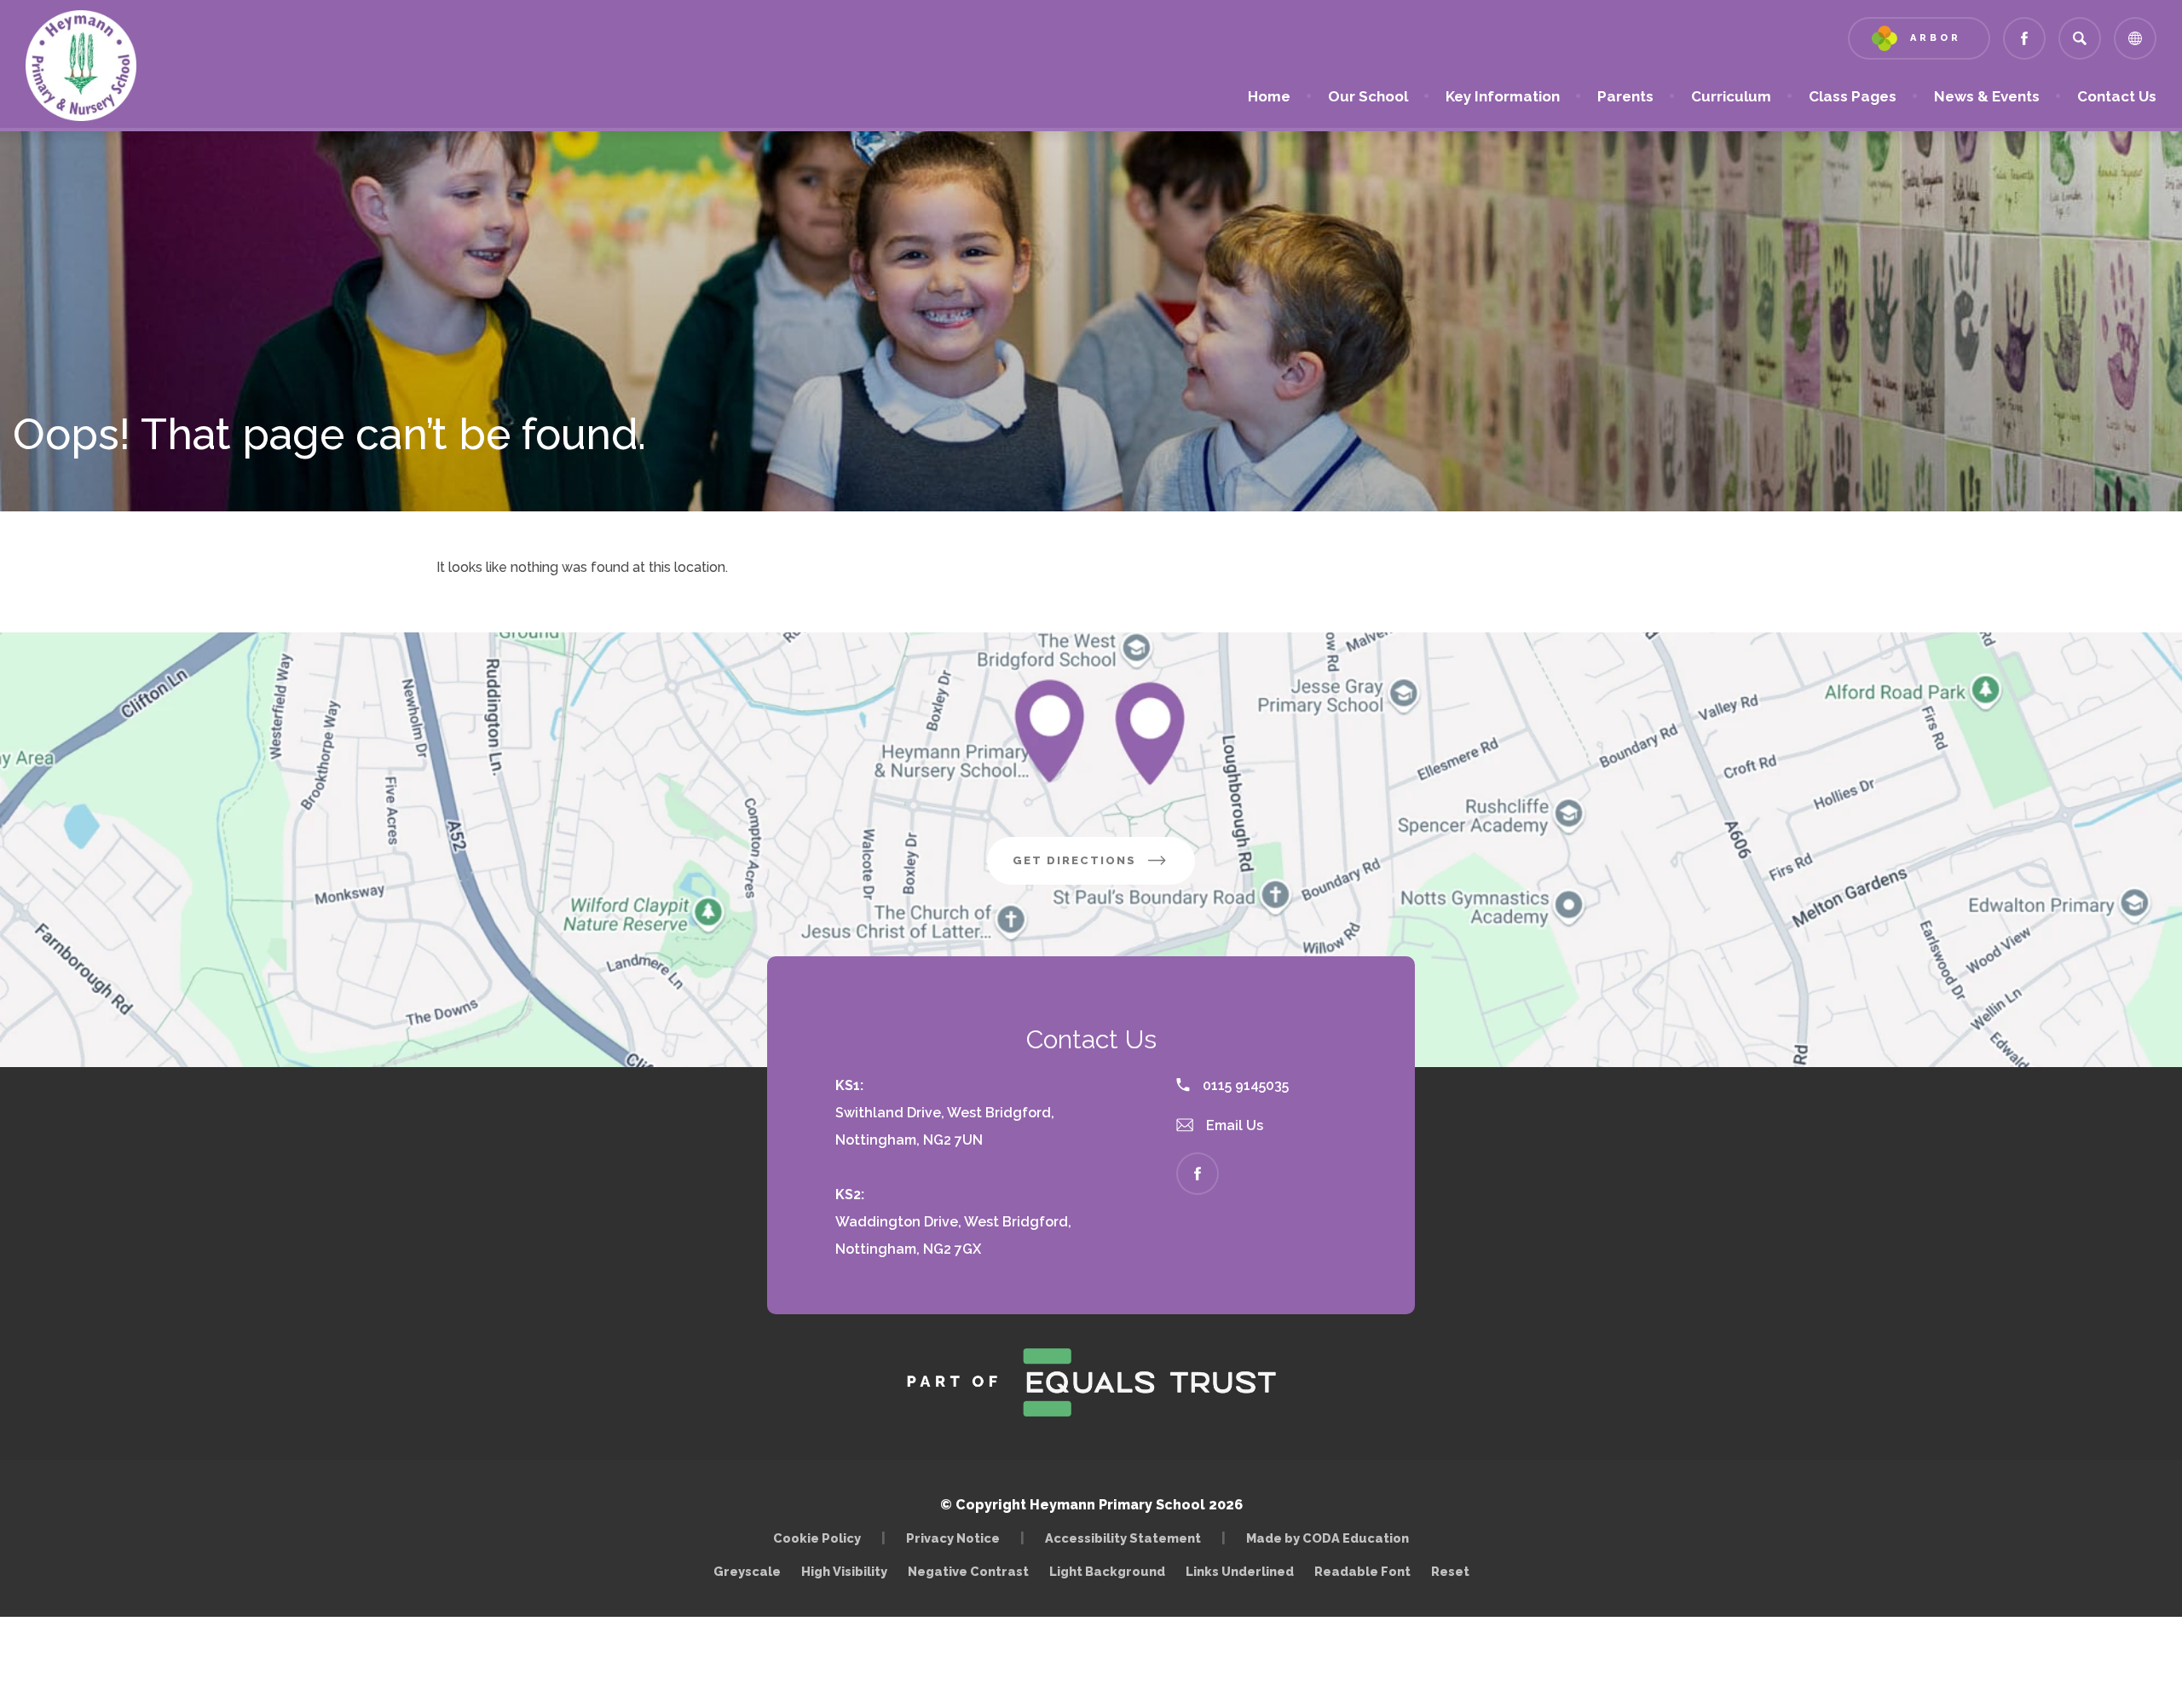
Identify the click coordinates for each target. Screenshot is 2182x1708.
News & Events (1987, 96)
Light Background (1107, 1571)
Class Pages (1853, 96)
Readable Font (1362, 1571)
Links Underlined (1240, 1571)
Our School (1368, 96)
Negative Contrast (968, 1571)
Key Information (1503, 96)
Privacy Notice (953, 1538)
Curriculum (1731, 96)
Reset (1450, 1571)
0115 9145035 (1244, 1085)
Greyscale (747, 1571)
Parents (1625, 96)
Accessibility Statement (1123, 1538)
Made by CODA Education (1332, 1538)
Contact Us (2117, 96)
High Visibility (844, 1571)
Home (1269, 96)
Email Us (1233, 1125)
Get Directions (1104, 869)
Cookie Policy (817, 1538)
